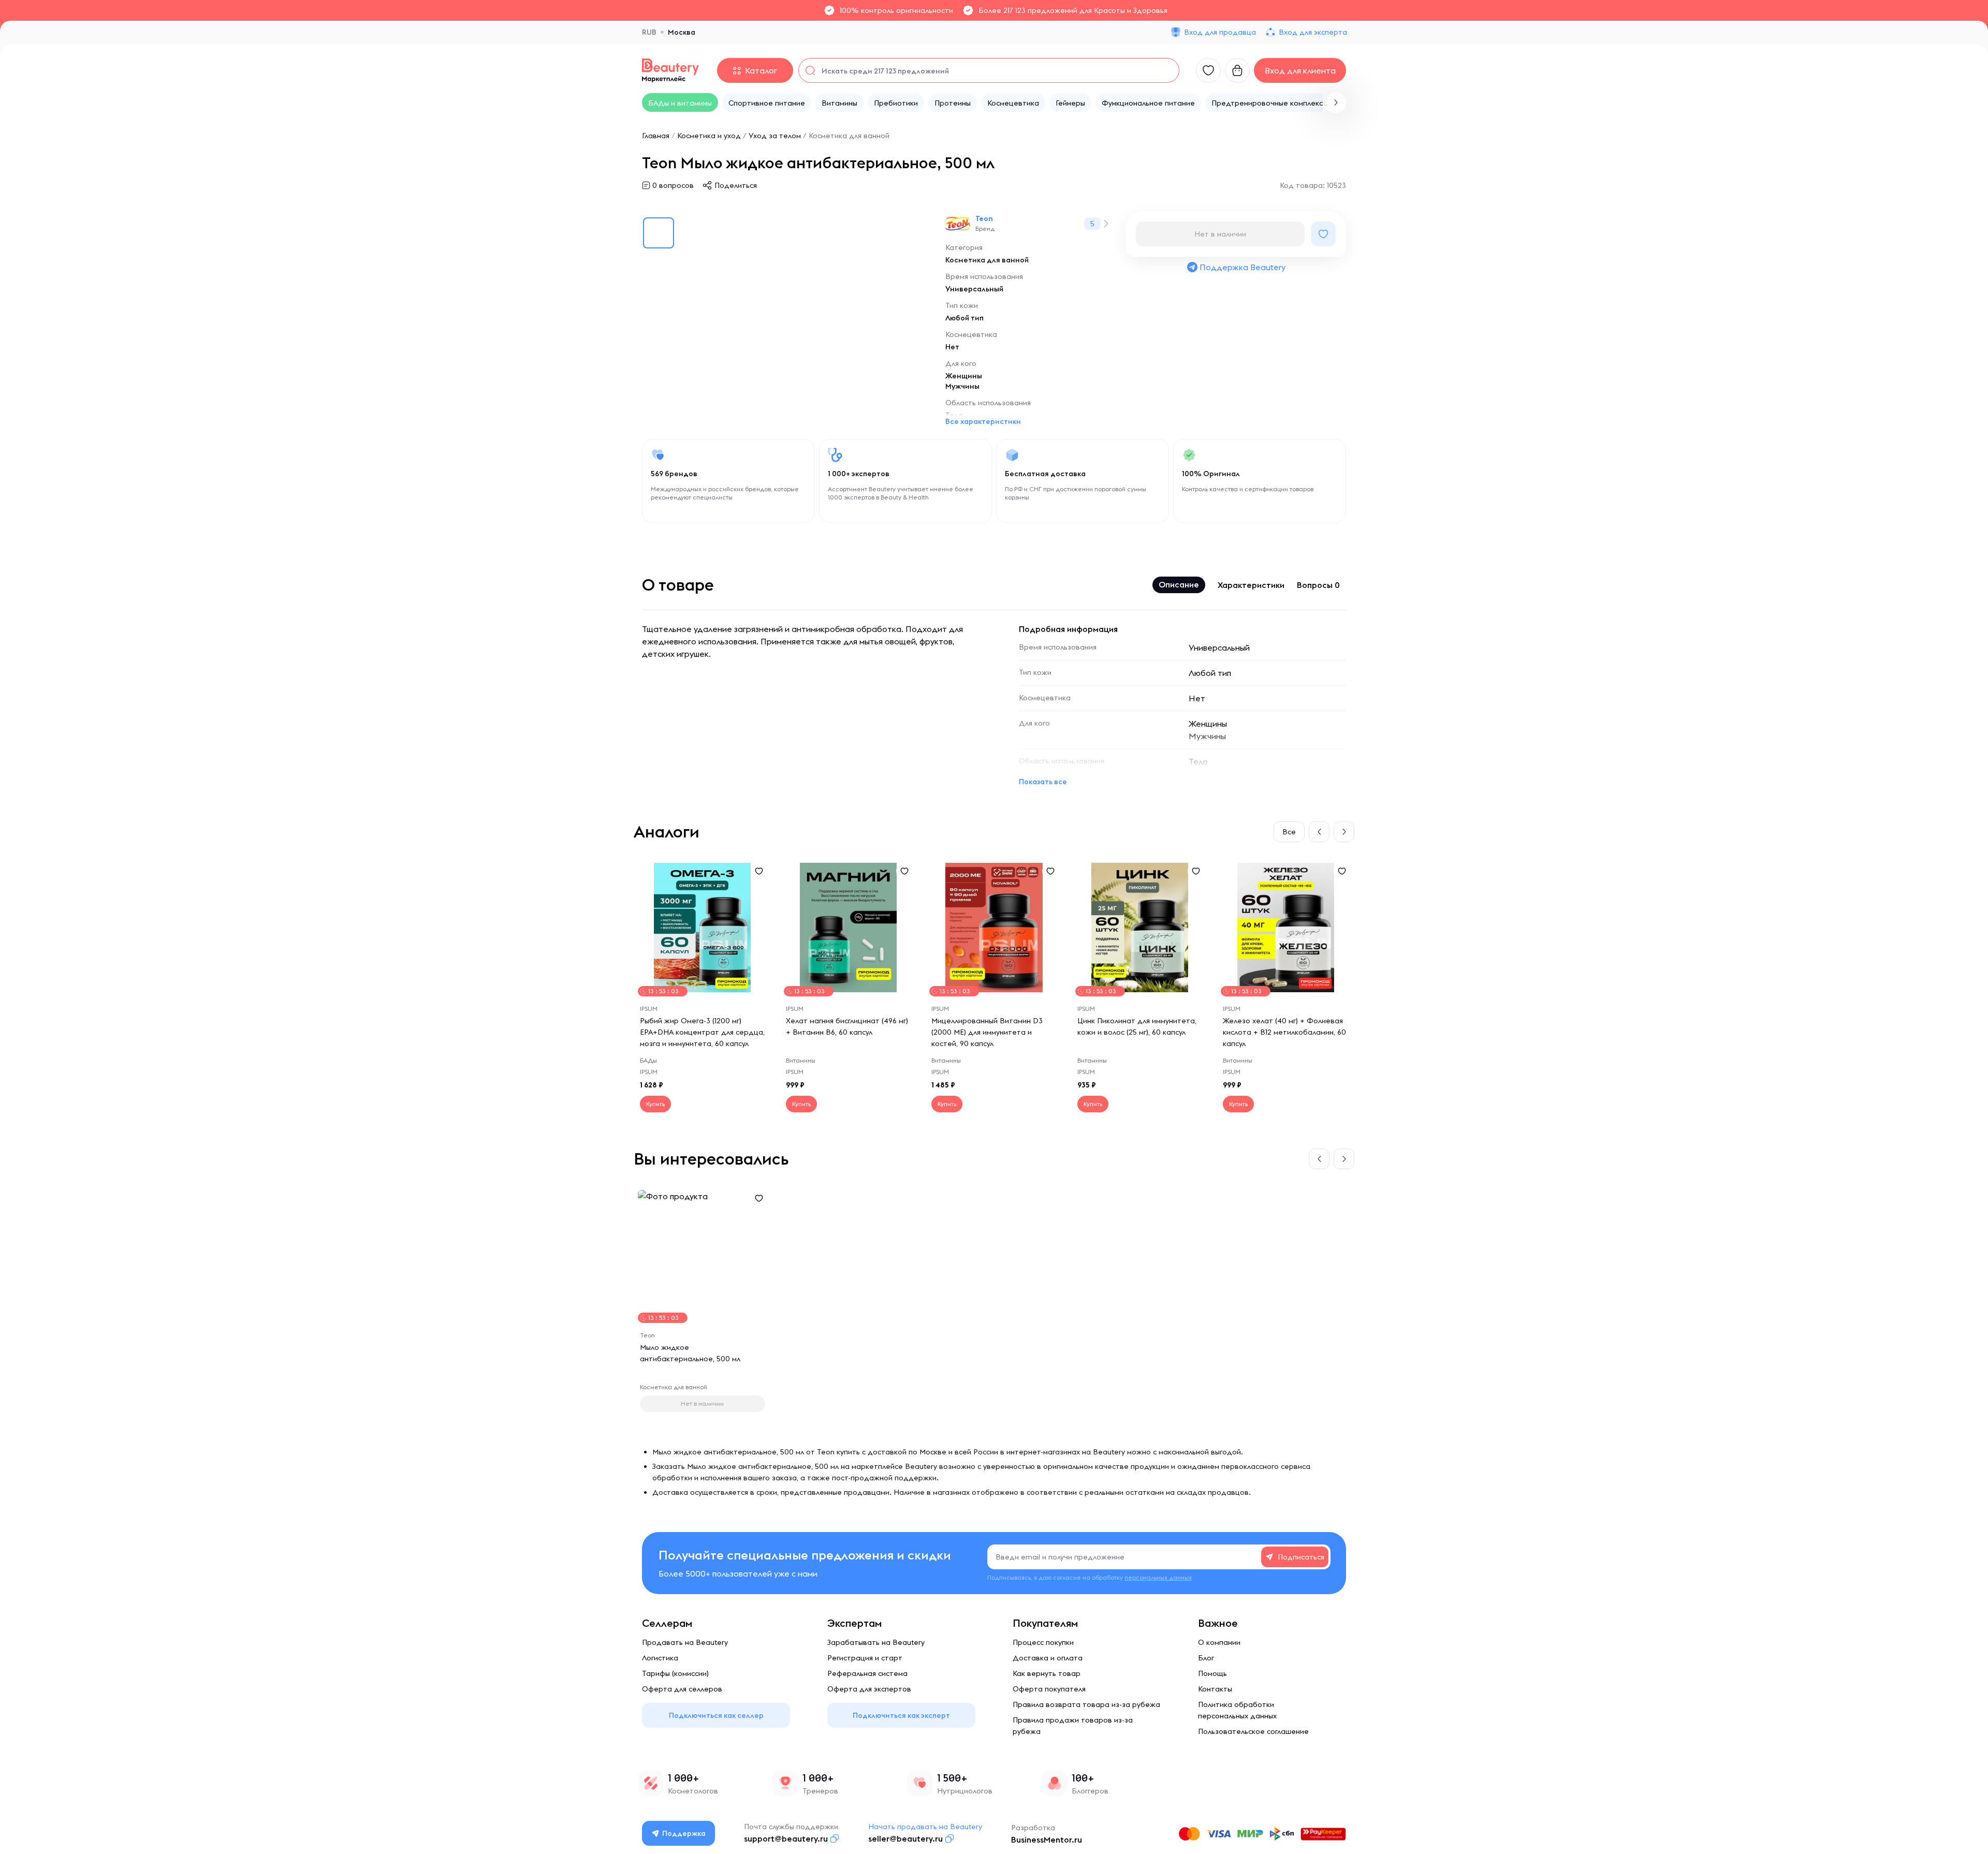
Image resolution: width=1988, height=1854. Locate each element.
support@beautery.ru (786, 1838)
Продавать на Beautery (685, 1642)
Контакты (1215, 1689)
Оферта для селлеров (682, 1689)
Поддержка (684, 1833)
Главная (656, 136)
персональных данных (1158, 1577)
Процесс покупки (1043, 1642)
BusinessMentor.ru (1047, 1840)
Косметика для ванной (849, 136)
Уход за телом (775, 136)
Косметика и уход (709, 136)
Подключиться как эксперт (901, 1715)
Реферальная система (867, 1673)
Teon (984, 218)
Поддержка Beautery (1242, 267)
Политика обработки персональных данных (1237, 1710)
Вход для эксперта (1313, 32)
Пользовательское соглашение (1253, 1731)
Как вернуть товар (1047, 1673)
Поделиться (736, 185)
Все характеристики (983, 421)
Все (1289, 832)
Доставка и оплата (1048, 1658)
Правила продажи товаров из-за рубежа (1073, 1726)
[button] (1336, 102)
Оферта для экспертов (869, 1689)
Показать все (1043, 782)
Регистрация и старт (865, 1658)
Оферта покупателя (1049, 1689)
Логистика (660, 1658)
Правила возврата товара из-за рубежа (1086, 1704)
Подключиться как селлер (716, 1715)
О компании (1219, 1642)
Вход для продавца (1220, 32)
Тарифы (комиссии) (675, 1673)
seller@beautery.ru (905, 1838)
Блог (1206, 1658)
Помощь (1212, 1673)
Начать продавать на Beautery (925, 1827)
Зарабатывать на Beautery (876, 1642)
